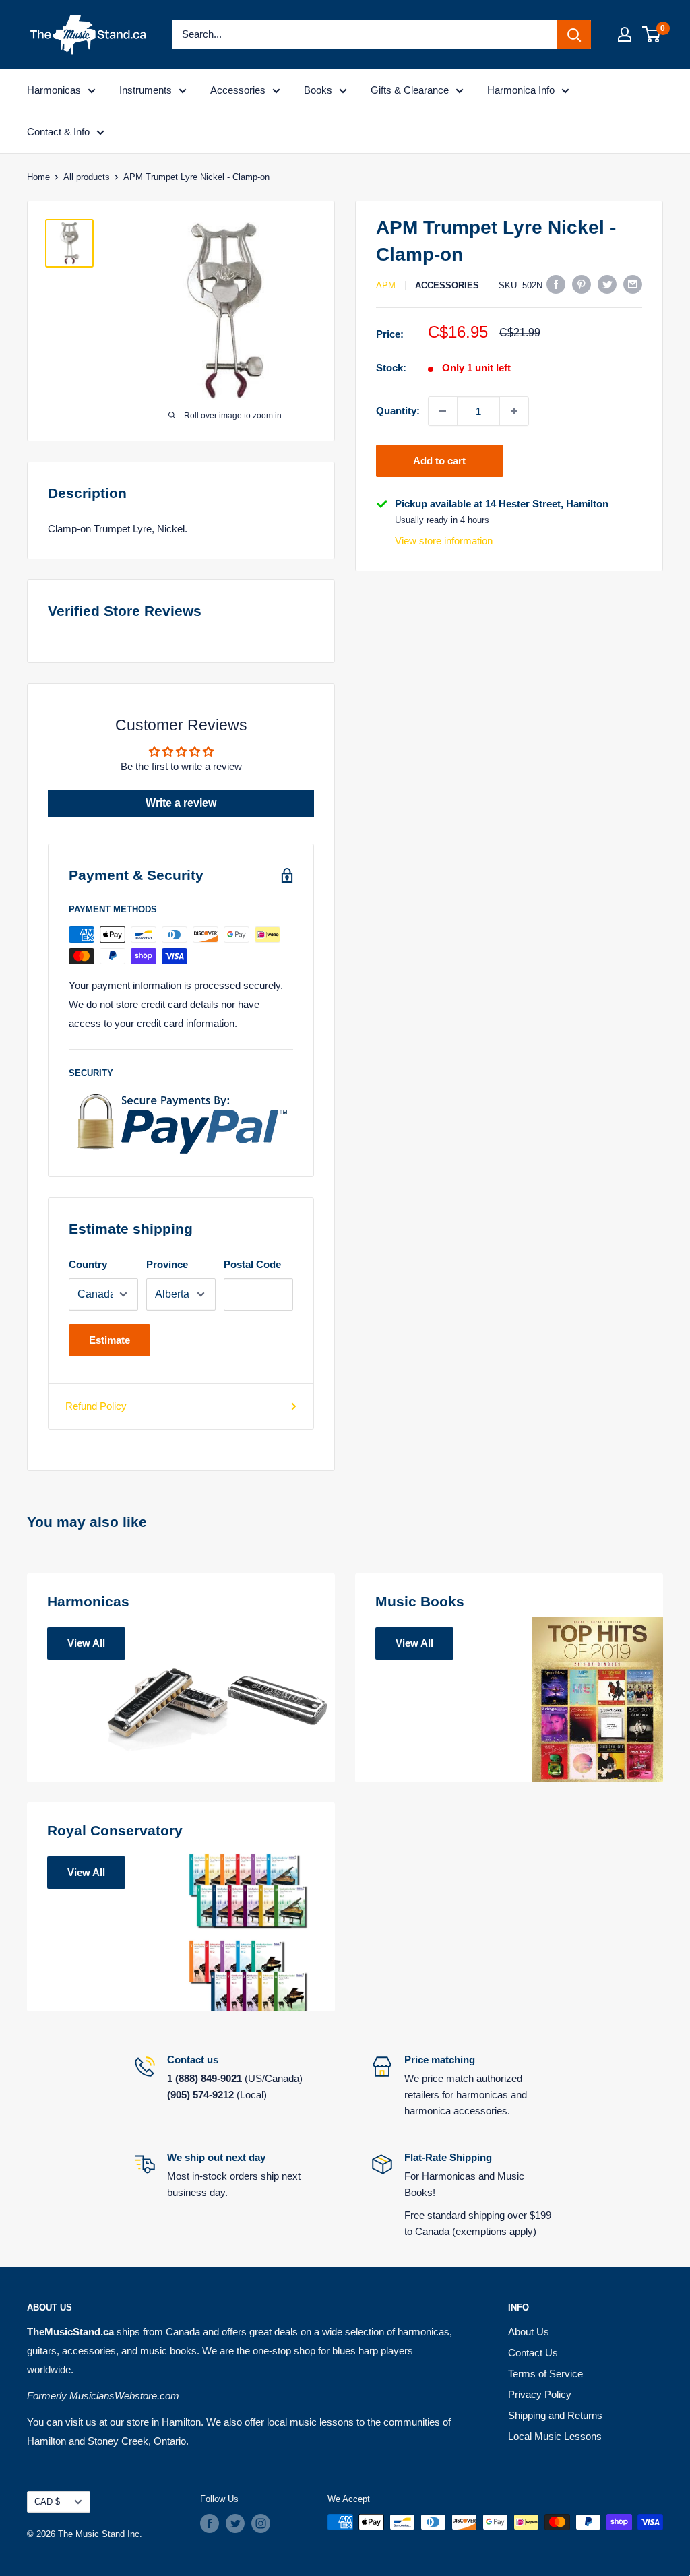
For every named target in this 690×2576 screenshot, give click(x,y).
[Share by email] (633, 284)
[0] (652, 34)
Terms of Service (545, 2374)
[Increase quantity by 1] (514, 411)
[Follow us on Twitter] (235, 2523)
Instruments (146, 90)
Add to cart (439, 461)
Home (38, 177)
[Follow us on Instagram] (261, 2523)
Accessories (238, 90)
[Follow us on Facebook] (210, 2523)
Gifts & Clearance (410, 90)
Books (318, 90)
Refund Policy (96, 1406)
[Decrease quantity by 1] (443, 411)
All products (87, 177)
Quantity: (398, 411)
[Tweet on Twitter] (607, 284)
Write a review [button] (181, 803)
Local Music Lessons (555, 2436)
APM (386, 285)
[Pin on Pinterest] (582, 284)
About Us (529, 2332)
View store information (444, 541)
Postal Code (252, 1264)
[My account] (625, 34)
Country (88, 1264)
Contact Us (533, 2353)
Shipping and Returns (555, 2415)
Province (167, 1264)
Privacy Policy (540, 2394)
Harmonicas (54, 90)
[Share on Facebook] (556, 284)
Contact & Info (58, 132)
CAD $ (47, 2502)
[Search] (574, 34)
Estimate (109, 1340)
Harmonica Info (521, 90)
